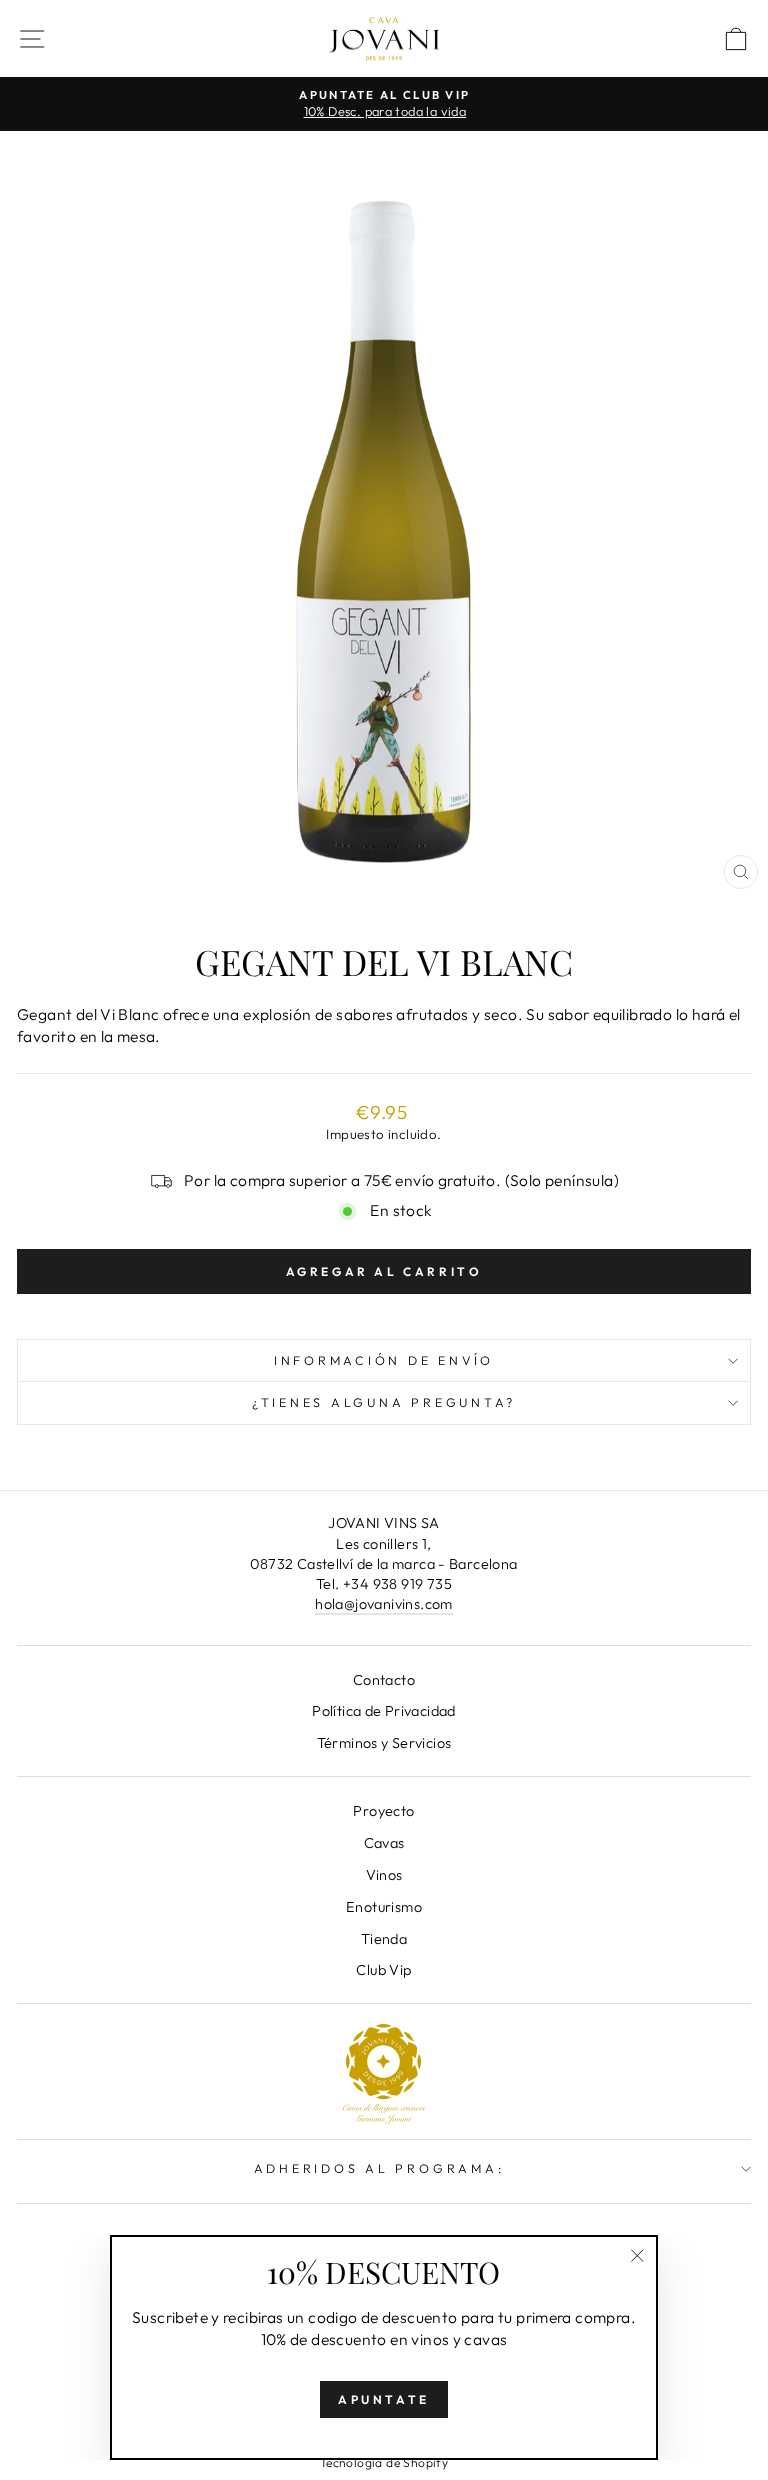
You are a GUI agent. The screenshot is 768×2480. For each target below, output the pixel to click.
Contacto (384, 1680)
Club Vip (383, 1970)
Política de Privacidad (384, 1711)
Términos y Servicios (384, 1743)
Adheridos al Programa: (379, 2168)
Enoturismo (384, 1907)
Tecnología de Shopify (384, 2462)
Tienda (384, 1939)
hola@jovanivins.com (383, 1604)
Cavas (384, 1843)
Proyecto (383, 1811)
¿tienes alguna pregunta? (384, 1402)
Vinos (384, 1875)
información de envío (384, 1360)
